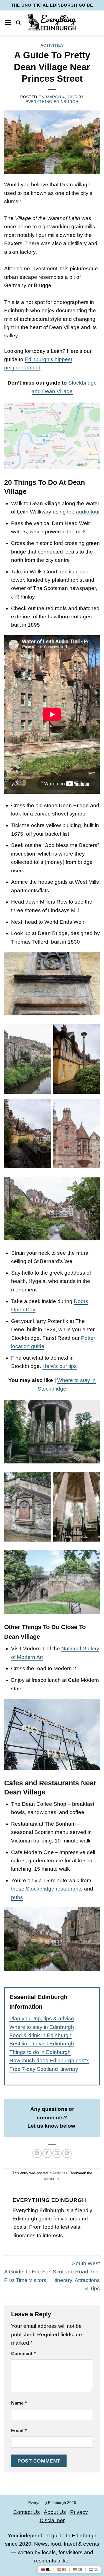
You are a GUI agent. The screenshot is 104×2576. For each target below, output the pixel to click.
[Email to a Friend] (57, 2153)
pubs (17, 1897)
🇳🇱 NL (93, 2570)
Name (19, 2403)
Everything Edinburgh (52, 102)
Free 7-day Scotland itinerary (44, 2069)
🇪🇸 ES (62, 2570)
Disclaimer (52, 2520)
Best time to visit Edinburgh (42, 2044)
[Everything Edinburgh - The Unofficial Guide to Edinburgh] (52, 23)
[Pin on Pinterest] (67, 2153)
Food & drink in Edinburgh (40, 2035)
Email (19, 2431)
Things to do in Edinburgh (40, 2052)
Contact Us (27, 2512)
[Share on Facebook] (47, 2153)
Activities (52, 45)
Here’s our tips (60, 1366)
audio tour (88, 512)
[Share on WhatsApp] (37, 2153)
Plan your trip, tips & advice (42, 2018)
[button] (8, 23)
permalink (52, 2179)
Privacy (79, 2512)
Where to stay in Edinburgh (42, 2027)
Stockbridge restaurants (54, 1889)
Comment (23, 2354)
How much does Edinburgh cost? (49, 2060)
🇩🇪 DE (78, 2570)
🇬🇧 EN (46, 2570)
